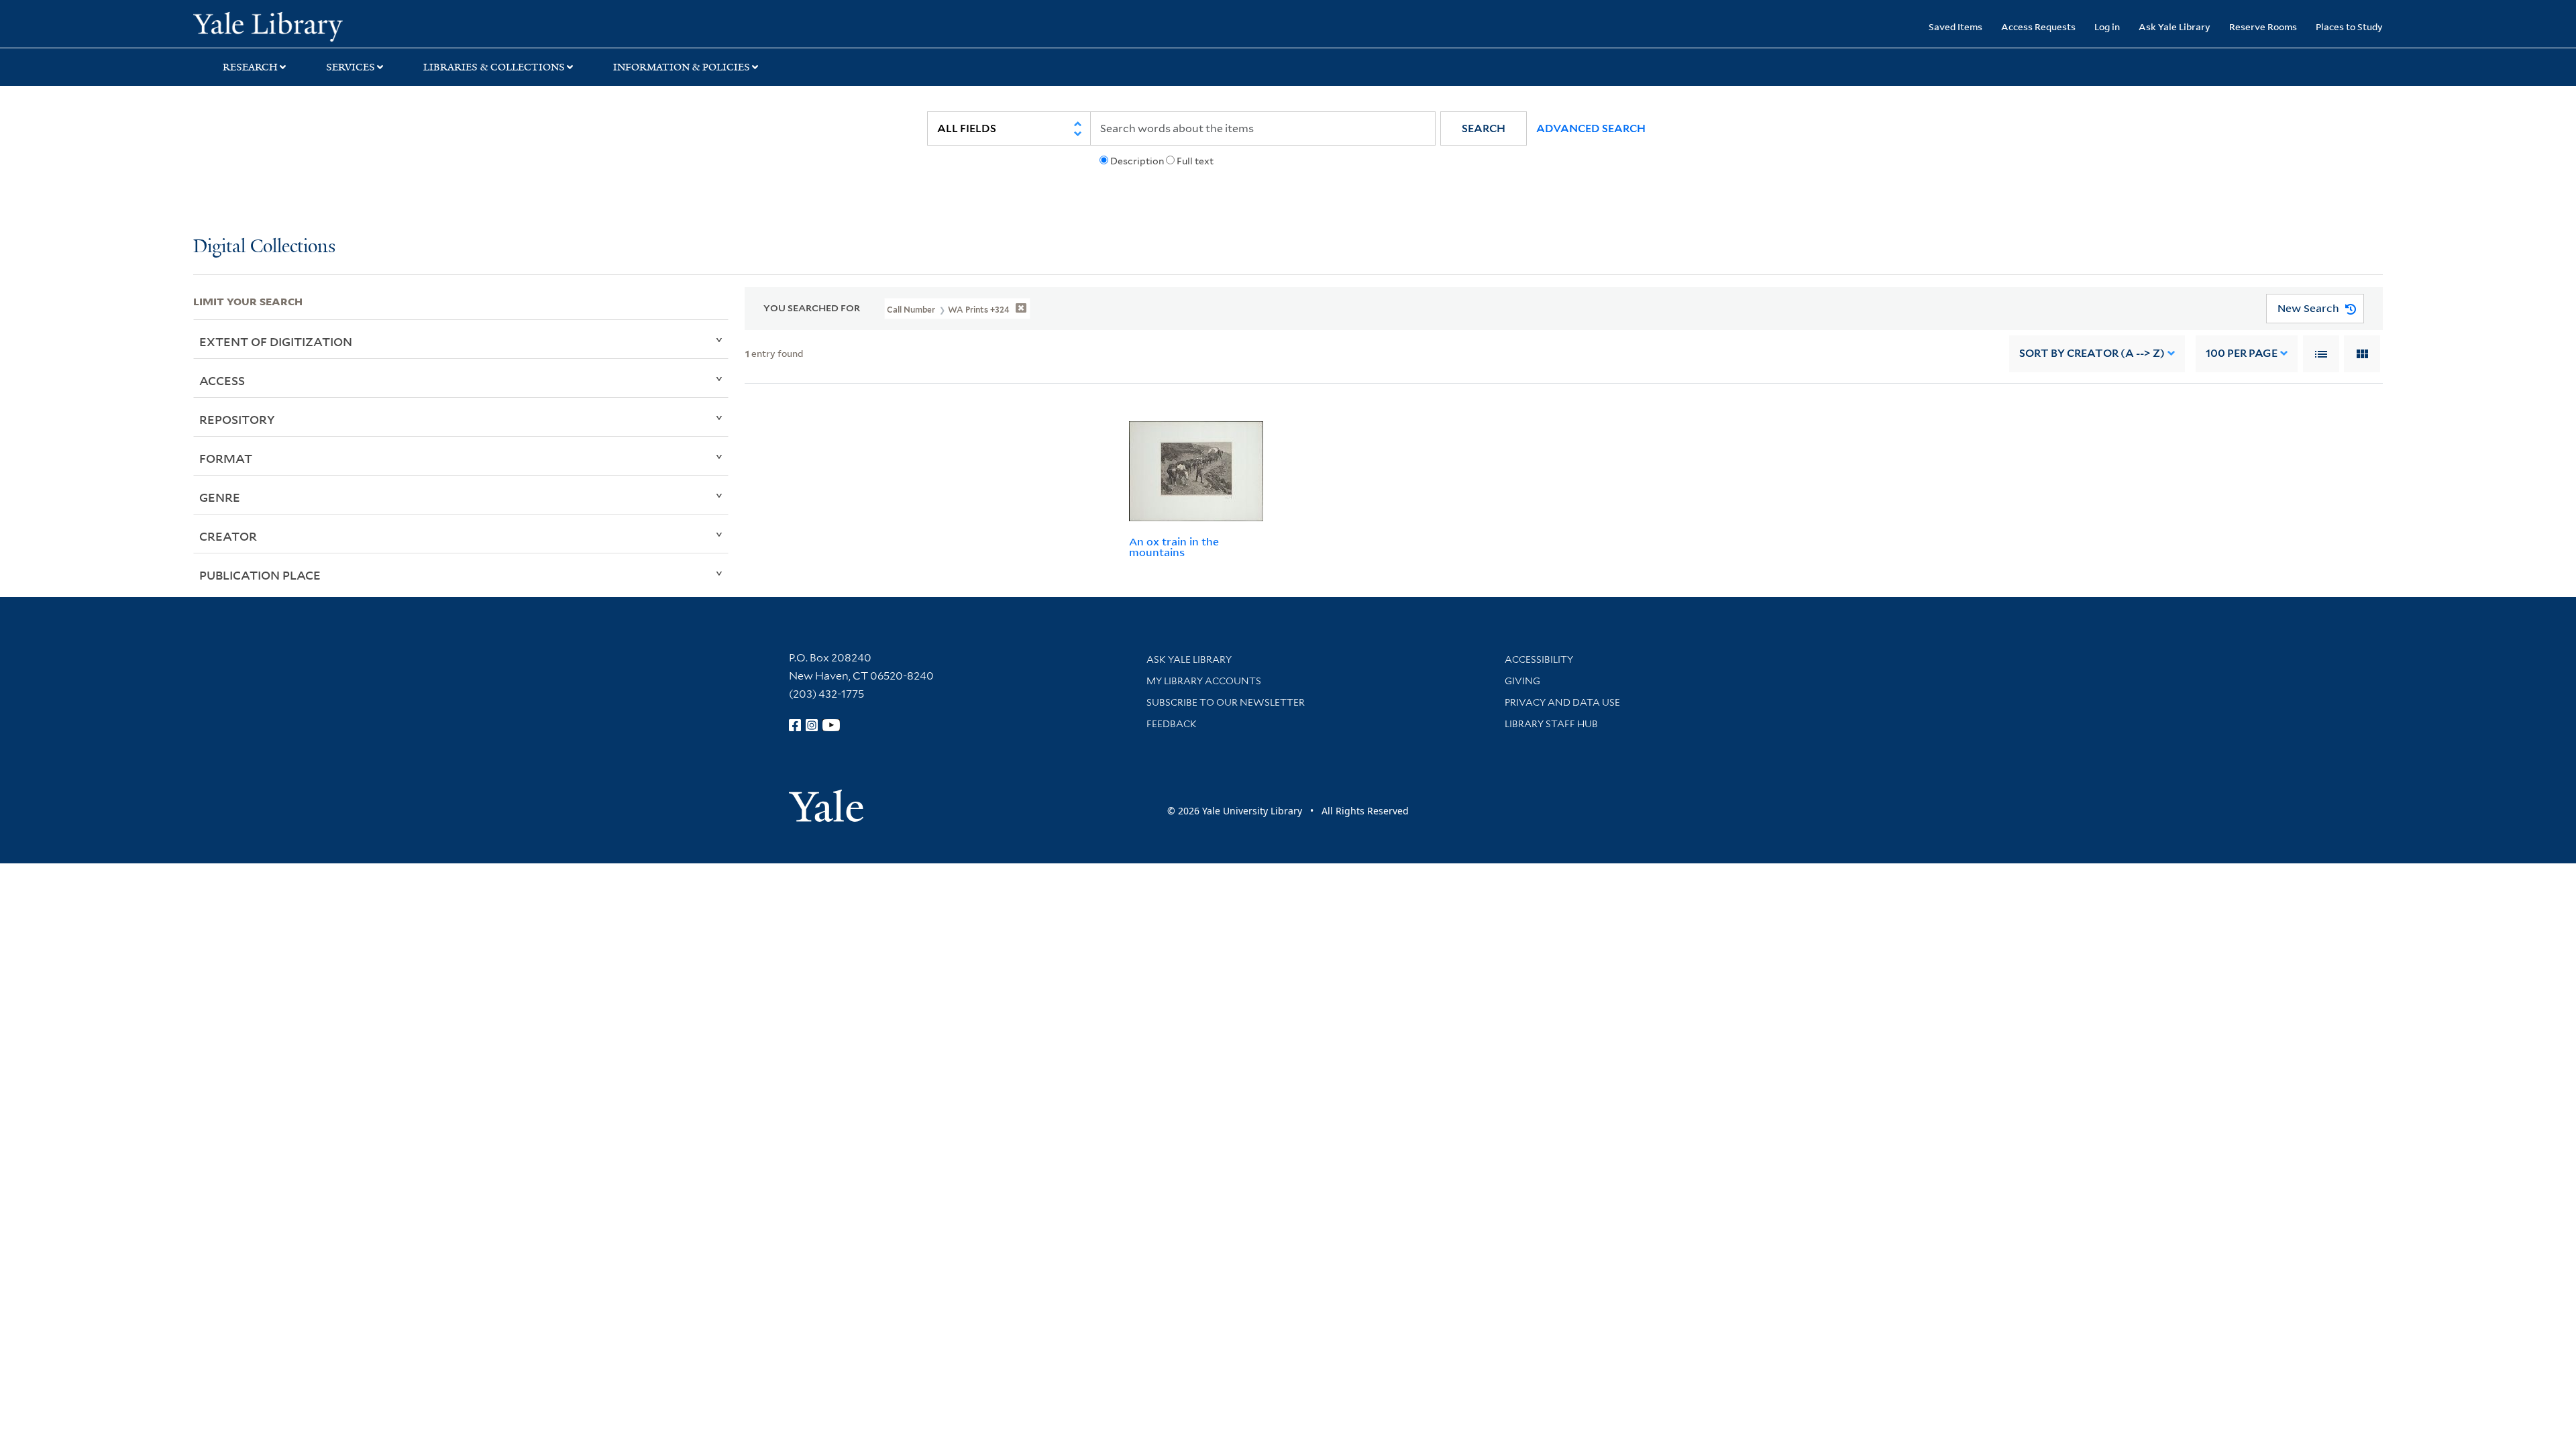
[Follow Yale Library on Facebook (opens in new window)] (795, 725)
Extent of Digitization (276, 341)
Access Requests (2038, 26)
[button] (1484, 128)
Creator (228, 536)
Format (226, 458)
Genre (220, 497)
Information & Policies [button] (682, 67)
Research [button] (250, 67)
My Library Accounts (1204, 681)
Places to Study (2349, 26)
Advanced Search (1591, 128)
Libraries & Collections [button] (494, 67)
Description (1137, 161)
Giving (1522, 681)
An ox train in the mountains (1174, 547)
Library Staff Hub (1551, 724)
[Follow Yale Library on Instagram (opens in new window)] (812, 725)
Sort (2092, 353)
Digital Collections (264, 247)
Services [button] (351, 67)
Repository (237, 419)
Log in (2107, 26)
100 (2242, 353)
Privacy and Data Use (1562, 702)
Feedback (1172, 724)
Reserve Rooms (2263, 26)
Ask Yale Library (2175, 26)
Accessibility (1539, 659)
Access (222, 380)
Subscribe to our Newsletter (1226, 702)
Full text (1195, 161)
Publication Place (260, 575)
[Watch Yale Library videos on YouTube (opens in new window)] (831, 725)
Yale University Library (358, 25)
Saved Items (1955, 26)
